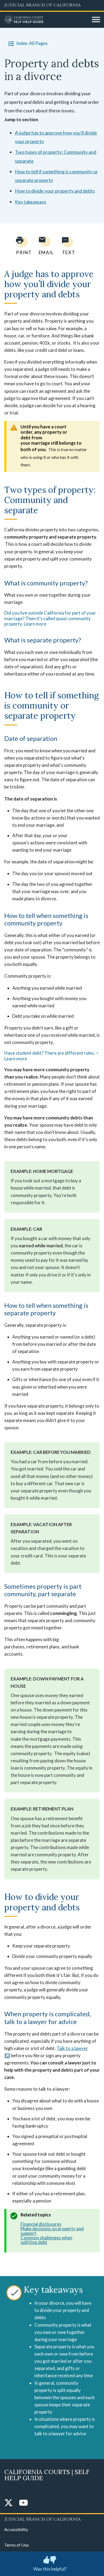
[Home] (46, 20)
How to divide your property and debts (55, 191)
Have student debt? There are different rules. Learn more (50, 1056)
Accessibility (16, 2529)
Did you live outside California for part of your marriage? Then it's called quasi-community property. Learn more (50, 618)
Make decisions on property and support (52, 2231)
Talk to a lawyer (72, 2048)
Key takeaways (31, 202)
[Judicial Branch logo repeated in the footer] (52, 2518)
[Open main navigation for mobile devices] (96, 20)
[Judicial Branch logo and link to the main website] (52, 5)
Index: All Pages (32, 43)
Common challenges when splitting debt (46, 2240)
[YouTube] (23, 2503)
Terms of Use (16, 2545)
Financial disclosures (41, 2224)
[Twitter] (9, 2503)
